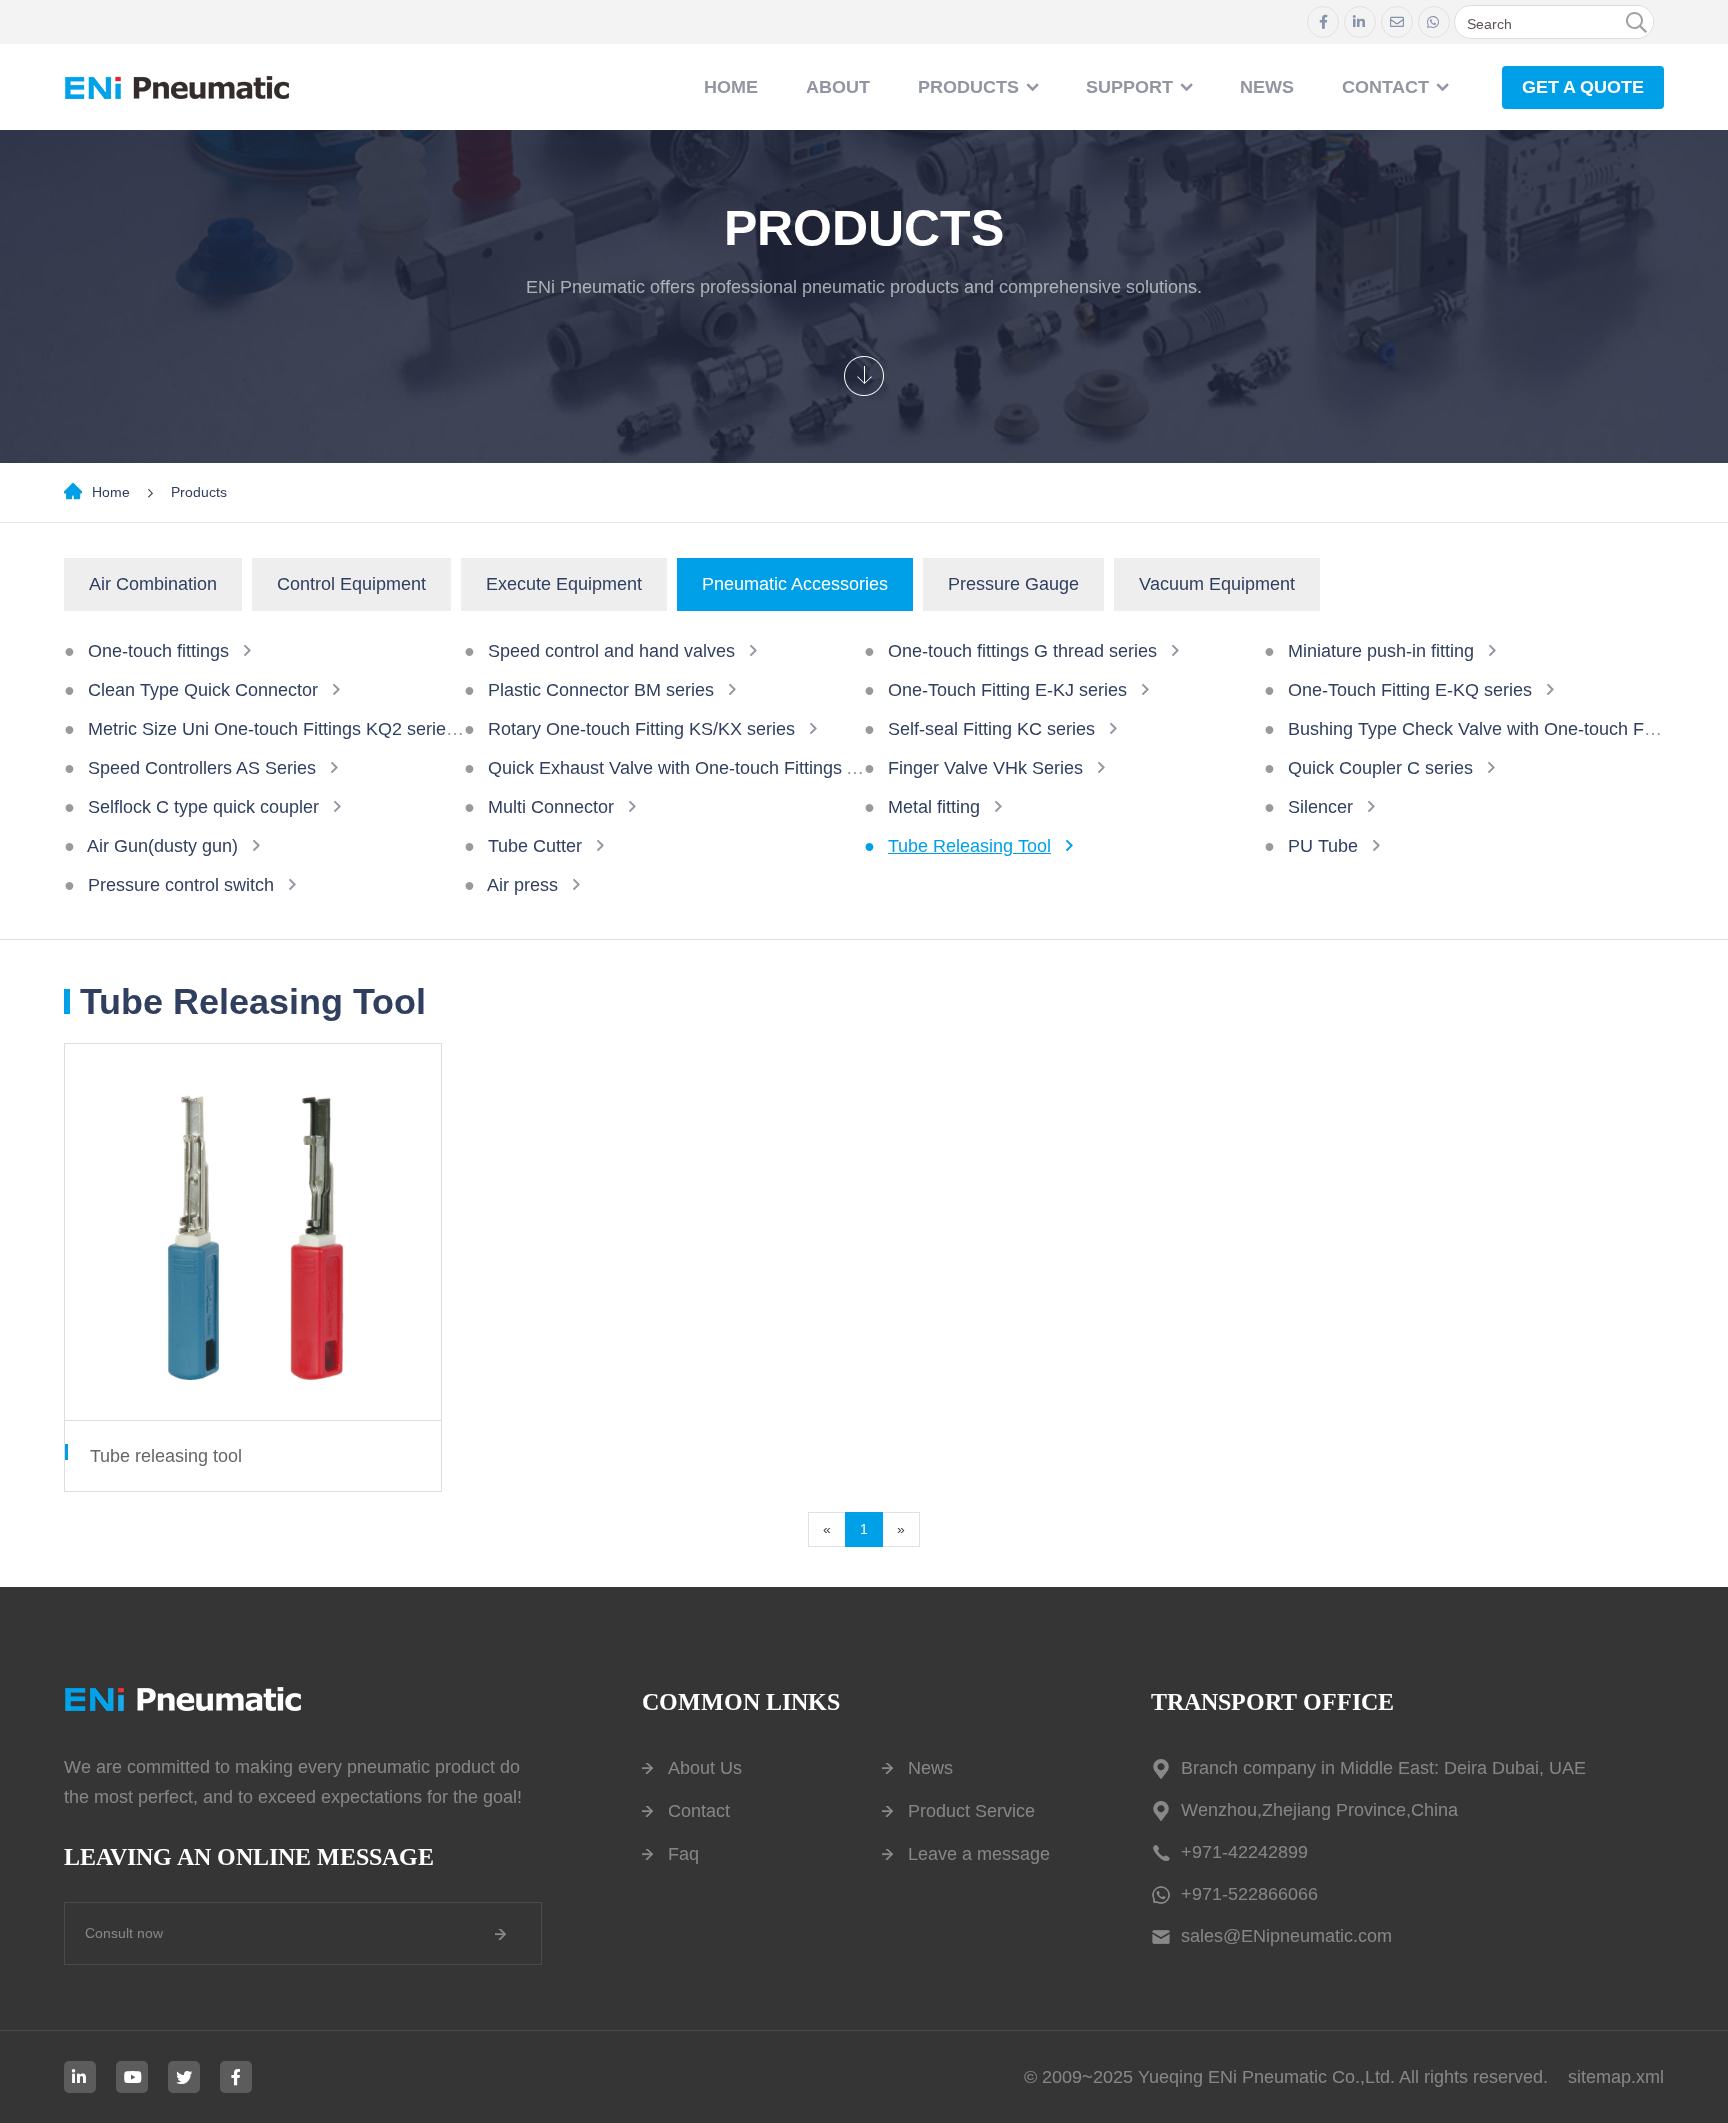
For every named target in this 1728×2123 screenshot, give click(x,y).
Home (731, 87)
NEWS (1267, 87)
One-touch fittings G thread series (1022, 651)
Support (1129, 87)
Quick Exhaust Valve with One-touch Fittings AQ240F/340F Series (751, 768)
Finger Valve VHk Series (985, 768)
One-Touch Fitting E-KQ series (1410, 690)
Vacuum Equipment (1217, 584)
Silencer (1320, 807)
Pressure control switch (181, 885)
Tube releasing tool (166, 1456)
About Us (705, 1768)
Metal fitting (934, 807)
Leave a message (979, 1854)
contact (1385, 87)
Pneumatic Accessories (795, 584)
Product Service (971, 1811)
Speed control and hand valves (611, 651)
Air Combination (153, 584)
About (838, 87)
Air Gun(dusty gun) (162, 846)
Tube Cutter (535, 846)
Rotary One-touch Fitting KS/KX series (641, 729)
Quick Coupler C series (1380, 768)
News (930, 1768)
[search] (1636, 23)
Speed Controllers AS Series (202, 768)
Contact (699, 1811)
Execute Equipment (564, 584)
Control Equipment (351, 584)
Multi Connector (551, 807)
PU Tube (1323, 846)
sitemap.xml (1616, 2077)
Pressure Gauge (1013, 584)
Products (968, 87)
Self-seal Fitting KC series (991, 729)
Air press (522, 885)
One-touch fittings (158, 651)
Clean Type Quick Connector (203, 690)
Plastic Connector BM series (601, 690)
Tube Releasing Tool (969, 846)
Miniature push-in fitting (1381, 651)
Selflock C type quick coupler (203, 807)
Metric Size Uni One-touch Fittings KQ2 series (271, 729)
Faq (683, 1854)
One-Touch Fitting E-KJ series (1007, 690)
